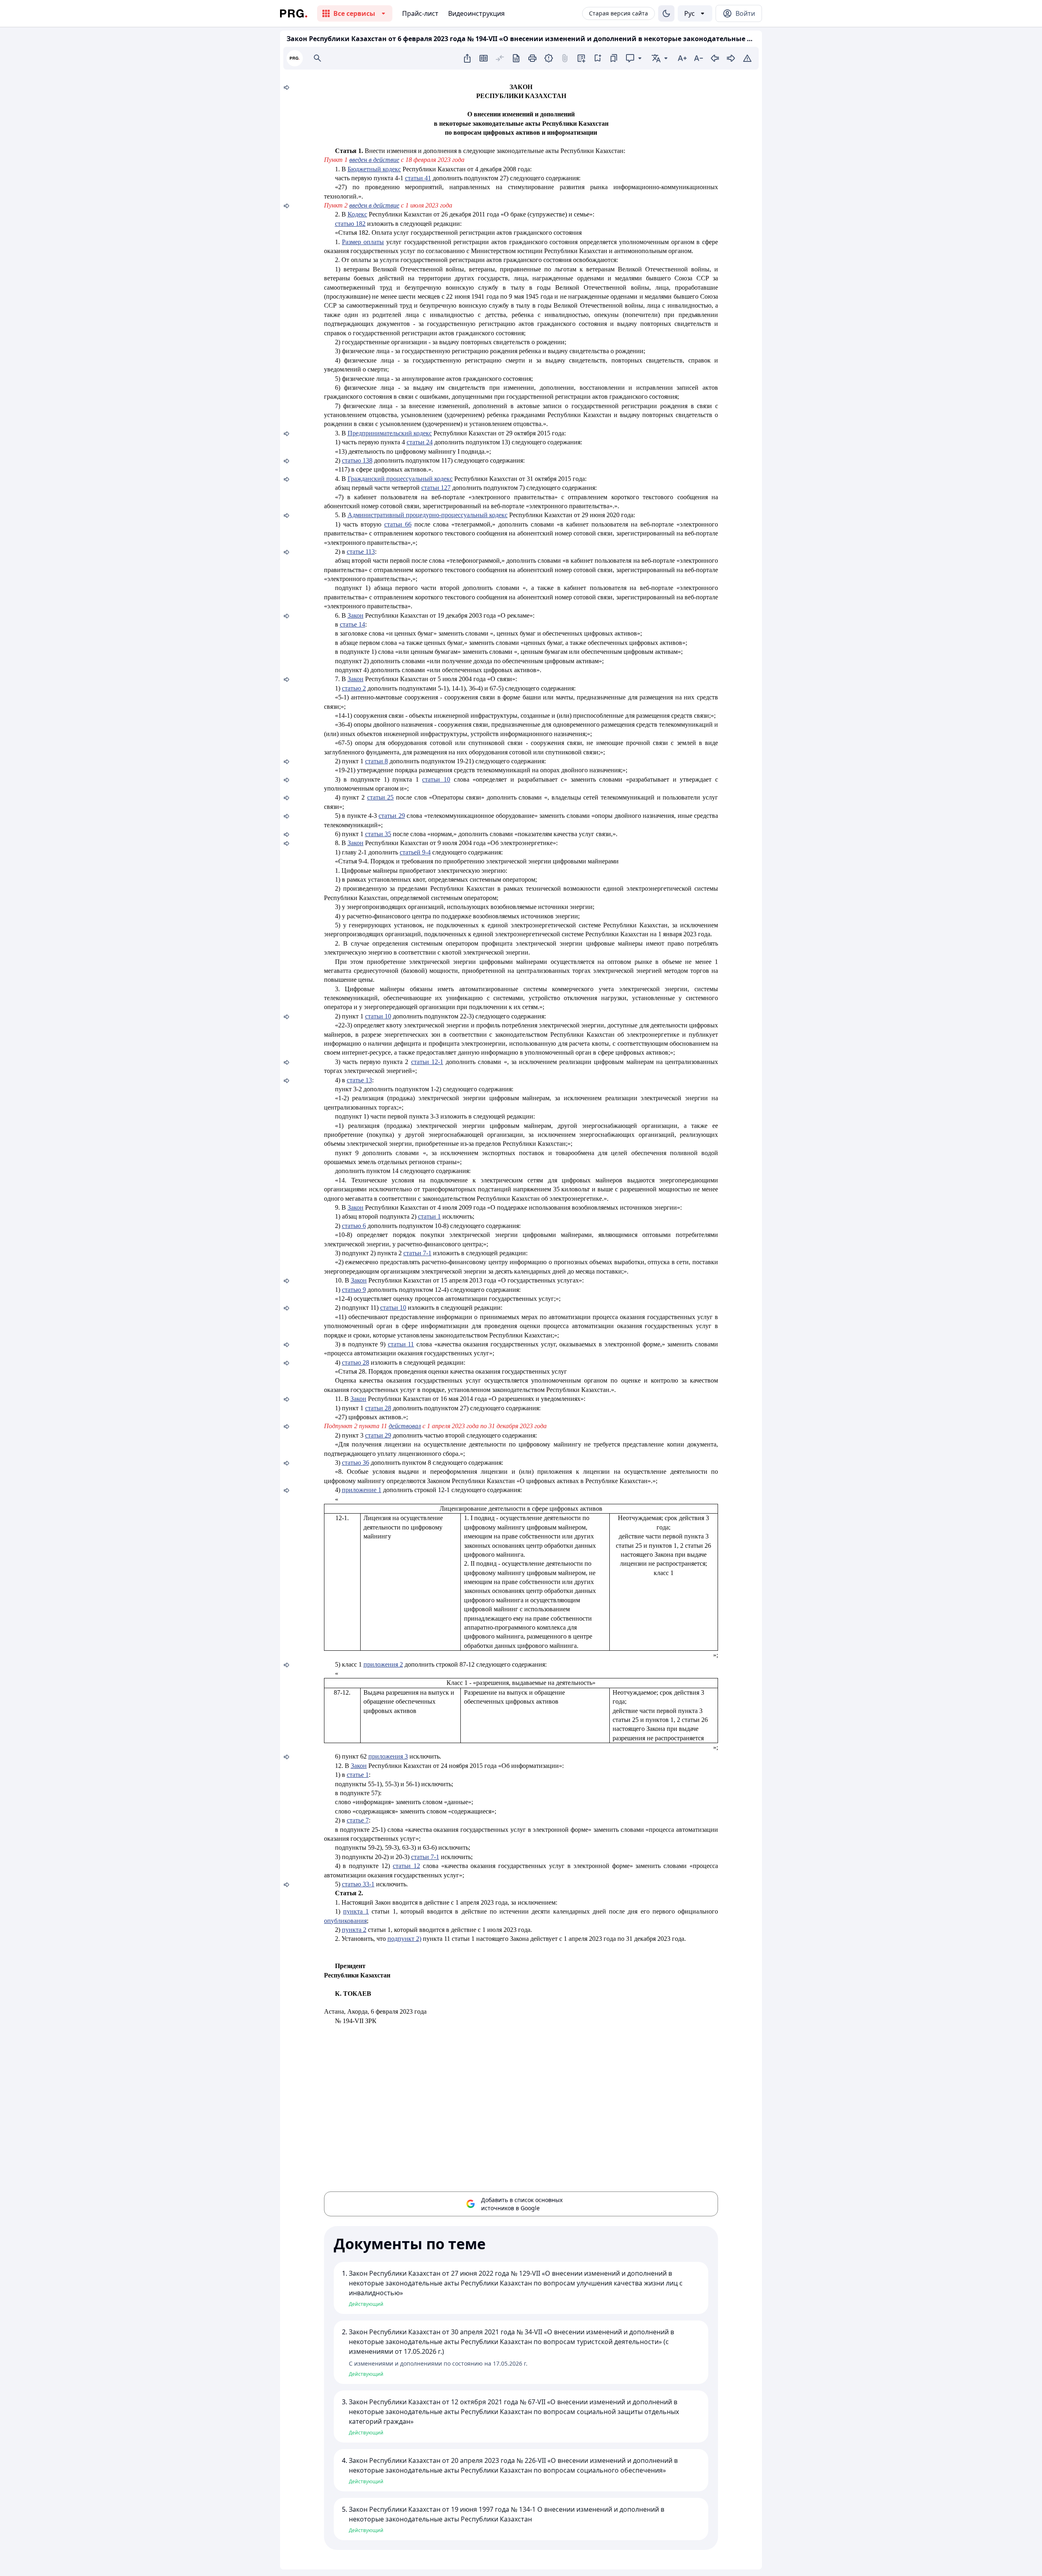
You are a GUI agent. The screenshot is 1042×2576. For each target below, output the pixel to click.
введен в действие (374, 160)
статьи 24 (420, 442)
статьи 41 (418, 178)
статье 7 (358, 1820)
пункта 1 (356, 1911)
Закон (356, 615)
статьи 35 (378, 834)
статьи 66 (398, 524)
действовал (405, 1426)
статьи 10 (436, 779)
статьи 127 (436, 488)
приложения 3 (388, 1756)
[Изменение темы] (666, 13)
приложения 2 (383, 1664)
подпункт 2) (404, 1939)
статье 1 (358, 1775)
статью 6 (354, 1226)
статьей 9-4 (415, 852)
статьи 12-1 (427, 1062)
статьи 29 (392, 816)
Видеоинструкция (476, 13)
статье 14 (352, 624)
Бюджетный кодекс (374, 169)
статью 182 (350, 224)
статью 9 (354, 1290)
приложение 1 (362, 1490)
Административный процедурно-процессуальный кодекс (428, 515)
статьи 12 (406, 1866)
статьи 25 (381, 797)
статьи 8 (377, 761)
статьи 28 (378, 1408)
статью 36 (356, 1463)
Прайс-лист (420, 13)
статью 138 (357, 460)
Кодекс (357, 214)
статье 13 (359, 1080)
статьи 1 (429, 1216)
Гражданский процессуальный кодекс (400, 479)
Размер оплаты (363, 242)
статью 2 (354, 688)
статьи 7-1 (417, 1253)
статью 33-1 (358, 1884)
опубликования (345, 1921)
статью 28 (356, 1362)
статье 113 (361, 552)
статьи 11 (401, 1344)
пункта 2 (354, 1930)
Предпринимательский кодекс (390, 433)
